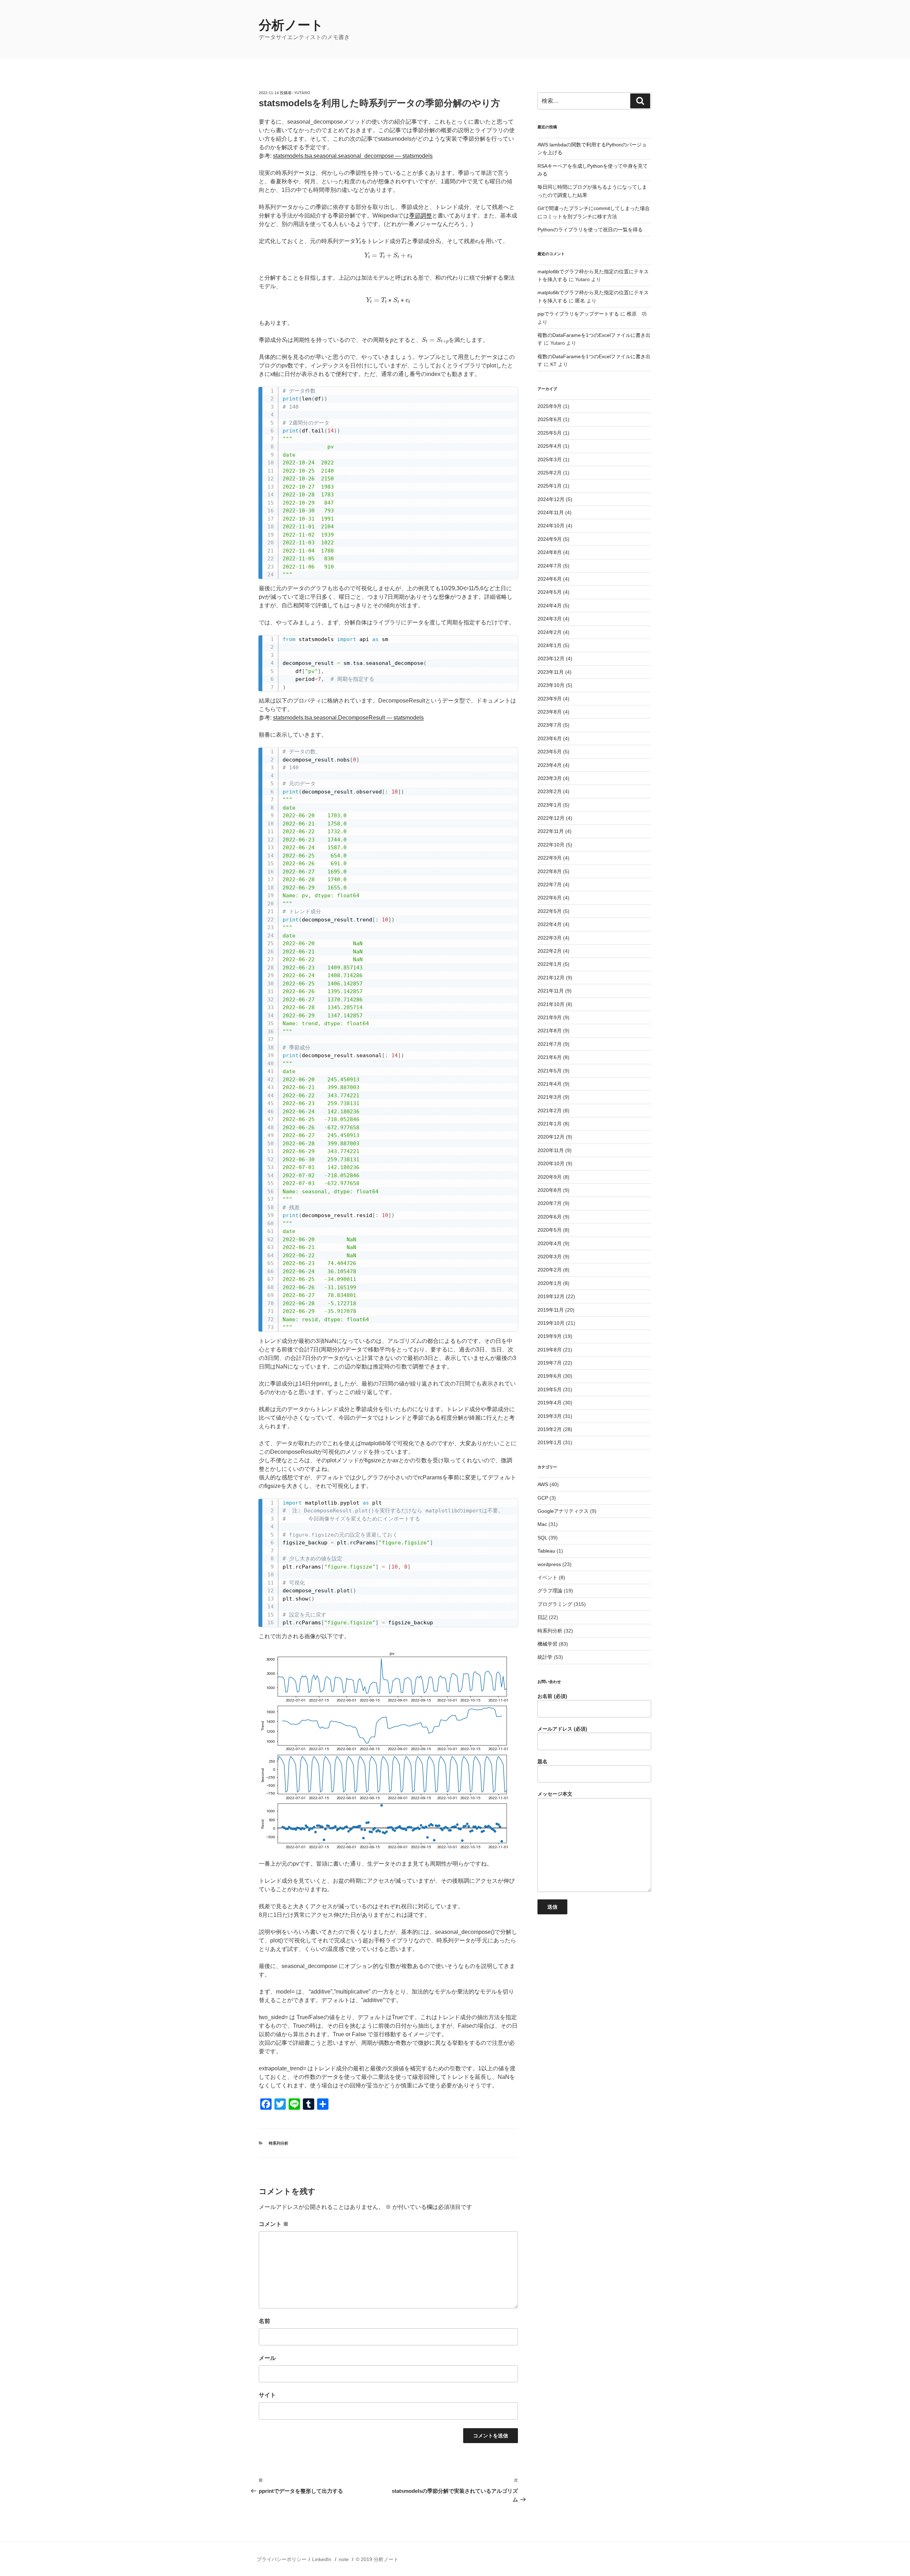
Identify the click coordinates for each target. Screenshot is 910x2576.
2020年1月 (550, 1283)
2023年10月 (551, 685)
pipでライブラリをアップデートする (578, 314)
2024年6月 (550, 579)
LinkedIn (322, 2559)
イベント (547, 1577)
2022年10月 (551, 845)
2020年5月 (550, 1230)
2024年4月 (550, 606)
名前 (264, 2321)
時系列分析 (279, 2143)
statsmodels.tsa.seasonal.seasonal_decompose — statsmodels (353, 156)
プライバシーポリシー (282, 2559)
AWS (543, 1484)
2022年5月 (550, 911)
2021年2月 (550, 1110)
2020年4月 (550, 1243)
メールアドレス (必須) (562, 1729)
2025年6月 (550, 419)
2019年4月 (550, 1403)
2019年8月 (550, 1350)
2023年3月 (550, 778)
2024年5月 (550, 592)
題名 (542, 1762)
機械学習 (547, 1644)
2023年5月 (550, 752)
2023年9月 (550, 699)
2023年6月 (550, 738)
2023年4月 (550, 765)
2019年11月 (551, 1310)
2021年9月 (550, 1017)
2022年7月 (550, 884)
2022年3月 (550, 938)
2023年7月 (550, 725)
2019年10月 (551, 1323)
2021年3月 (550, 1097)
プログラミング (555, 1604)
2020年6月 (550, 1217)
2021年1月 (550, 1124)
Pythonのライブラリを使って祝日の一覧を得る (590, 230)
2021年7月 (550, 1044)
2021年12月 (551, 978)
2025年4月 (550, 446)
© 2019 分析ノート (377, 2559)
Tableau (546, 1551)
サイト (267, 2395)
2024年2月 (550, 632)
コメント (274, 2224)
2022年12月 (551, 818)
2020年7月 (550, 1203)
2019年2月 (550, 1429)
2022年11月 (551, 831)
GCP (543, 1498)
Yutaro (302, 93)
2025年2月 (550, 473)
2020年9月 (550, 1177)
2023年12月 (551, 658)
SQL (542, 1538)
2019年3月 (550, 1416)
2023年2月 (550, 791)
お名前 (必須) (552, 1696)
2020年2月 (550, 1270)
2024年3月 (550, 619)
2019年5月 (550, 1389)
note (344, 2559)
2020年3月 (550, 1257)
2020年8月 (550, 1190)
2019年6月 (550, 1376)
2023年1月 (550, 805)
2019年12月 (551, 1296)
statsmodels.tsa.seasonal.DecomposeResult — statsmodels (348, 718)
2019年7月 (550, 1363)
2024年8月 (550, 552)
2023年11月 (551, 672)
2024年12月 (551, 499)
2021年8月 (550, 1031)
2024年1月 (550, 645)
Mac (542, 1524)
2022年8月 (550, 871)
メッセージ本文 (555, 1794)
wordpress (549, 1564)
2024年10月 (551, 526)
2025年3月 (550, 459)
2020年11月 (551, 1150)
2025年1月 (550, 486)
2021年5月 (550, 1071)
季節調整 (421, 216)
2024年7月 (550, 566)
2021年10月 (551, 1004)
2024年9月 (550, 539)
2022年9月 (550, 858)
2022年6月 (550, 898)
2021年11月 (551, 991)
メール (267, 2358)
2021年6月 (550, 1057)
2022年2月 (550, 951)
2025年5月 (550, 433)
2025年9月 (550, 406)
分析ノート (291, 25)
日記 (542, 1617)
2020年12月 (551, 1137)
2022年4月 (550, 924)
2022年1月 (550, 964)
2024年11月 (551, 512)
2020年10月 (551, 1163)
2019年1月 (550, 1442)
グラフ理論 (550, 1591)
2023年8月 (550, 712)
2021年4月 (550, 1084)
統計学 (545, 1657)
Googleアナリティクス (563, 1511)
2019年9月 (550, 1336)
